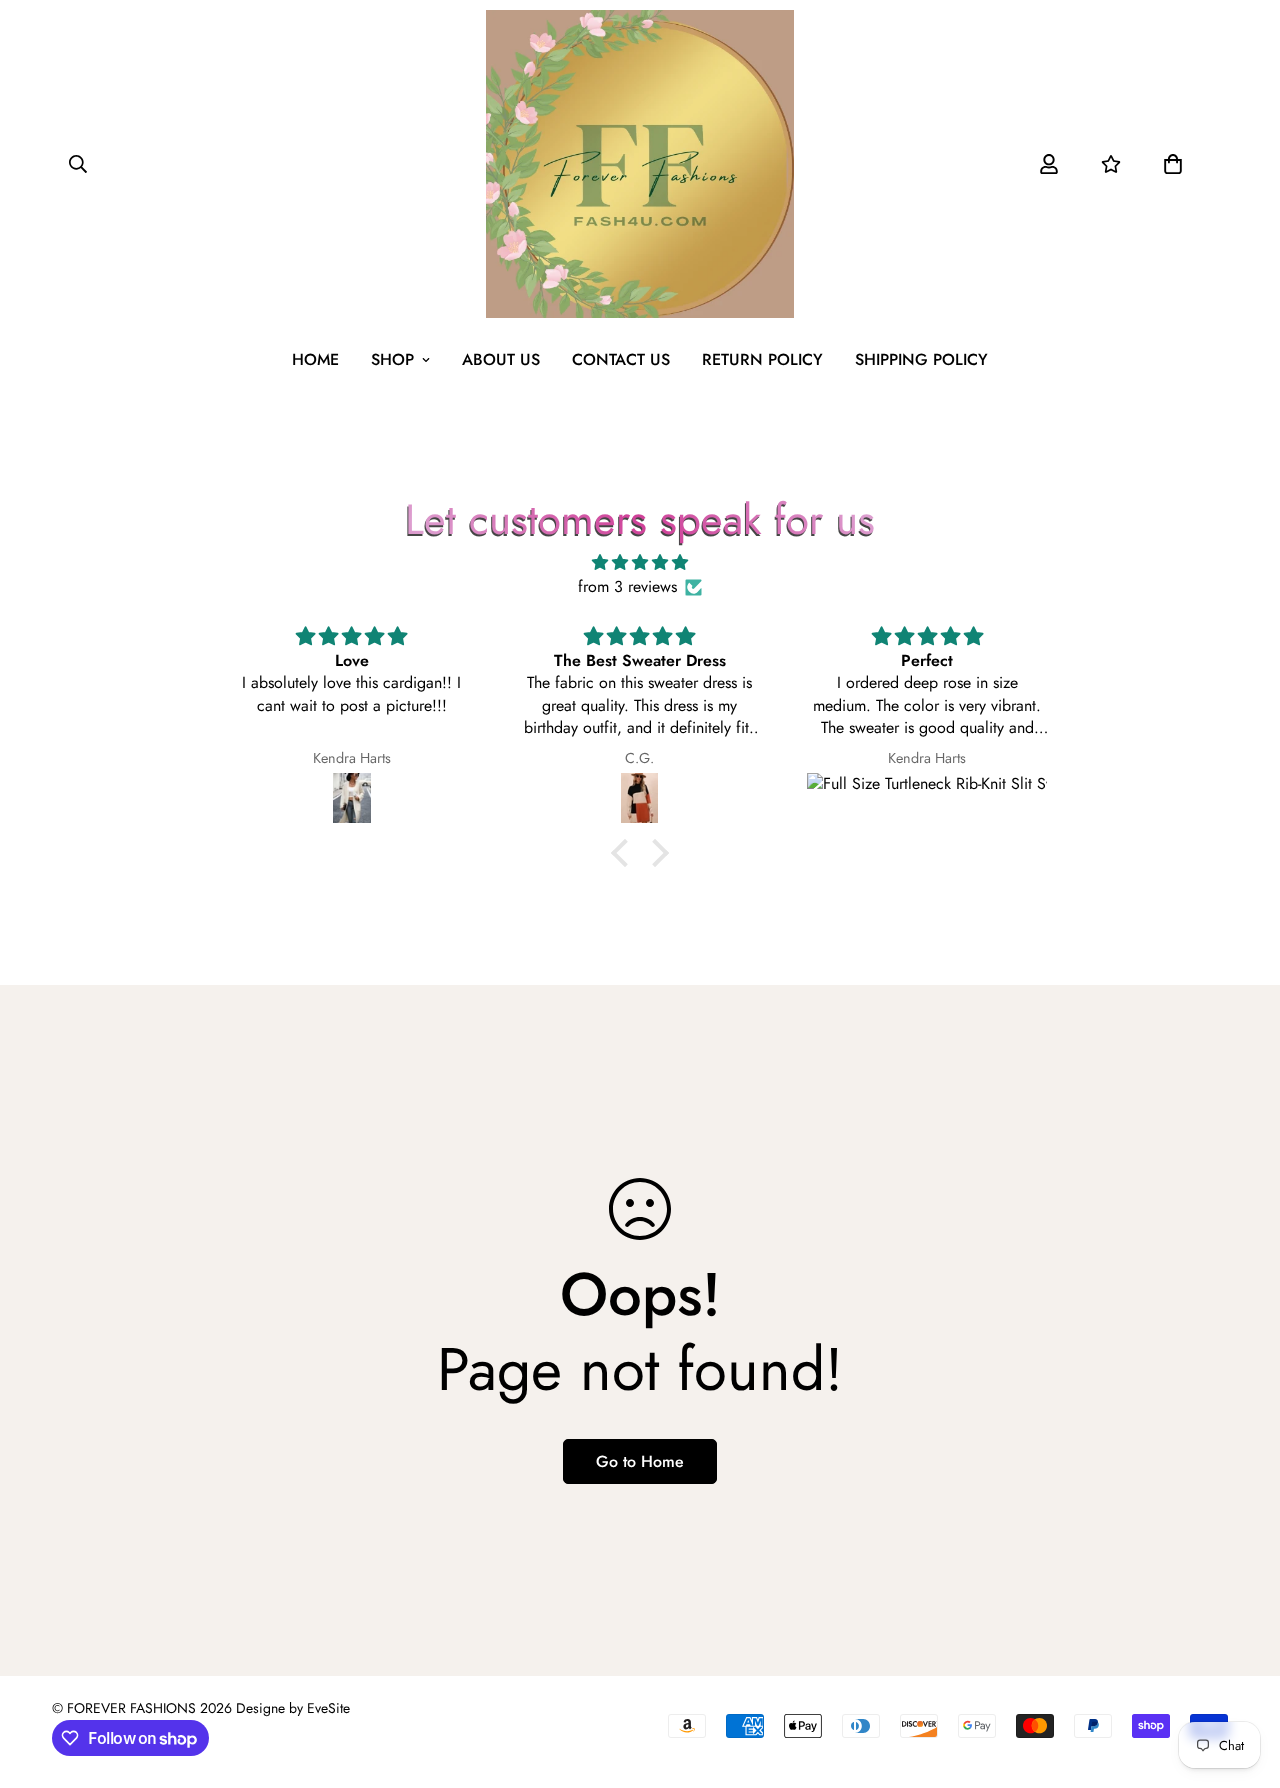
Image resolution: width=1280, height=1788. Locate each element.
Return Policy (762, 359)
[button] (1173, 164)
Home (315, 359)
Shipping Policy (921, 359)
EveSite (328, 1708)
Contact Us (621, 359)
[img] (640, 562)
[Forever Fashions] (640, 164)
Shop (392, 359)
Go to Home (640, 1461)
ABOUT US (501, 359)
